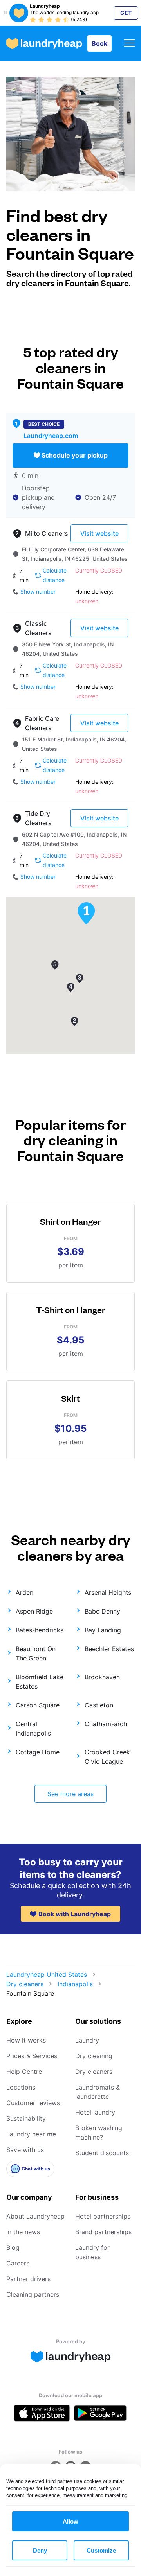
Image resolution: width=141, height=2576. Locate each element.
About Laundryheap (35, 2216)
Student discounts (102, 2153)
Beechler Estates (109, 1649)
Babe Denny (102, 1611)
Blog (13, 2247)
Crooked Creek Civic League (107, 1757)
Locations (21, 2087)
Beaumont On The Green (36, 1653)
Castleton (99, 1705)
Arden (24, 1592)
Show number (38, 591)
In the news (23, 2232)
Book (99, 43)
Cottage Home (38, 1752)
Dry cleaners (25, 1984)
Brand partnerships (103, 2232)
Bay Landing (103, 1630)
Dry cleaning (94, 2056)
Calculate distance (55, 575)
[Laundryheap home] (44, 44)
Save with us (25, 2150)
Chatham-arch (106, 1724)
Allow (70, 2521)
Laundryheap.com (51, 436)
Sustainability (26, 2118)
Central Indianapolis (33, 1729)
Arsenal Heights (108, 1592)
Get (126, 13)
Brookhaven (102, 1677)
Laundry (87, 2040)
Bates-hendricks (40, 1630)
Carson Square (38, 1705)
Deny (40, 2550)
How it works (26, 2040)
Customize (101, 2550)
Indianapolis (75, 1984)
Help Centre (24, 2072)
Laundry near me (31, 2134)
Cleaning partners (33, 2294)
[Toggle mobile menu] (129, 44)
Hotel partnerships (103, 2216)
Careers (18, 2263)
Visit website (99, 533)
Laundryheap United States (47, 1975)
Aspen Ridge (34, 1611)
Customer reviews (33, 2103)
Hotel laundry (95, 2112)
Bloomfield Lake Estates (40, 1682)
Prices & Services (32, 2056)
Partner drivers (28, 2279)
